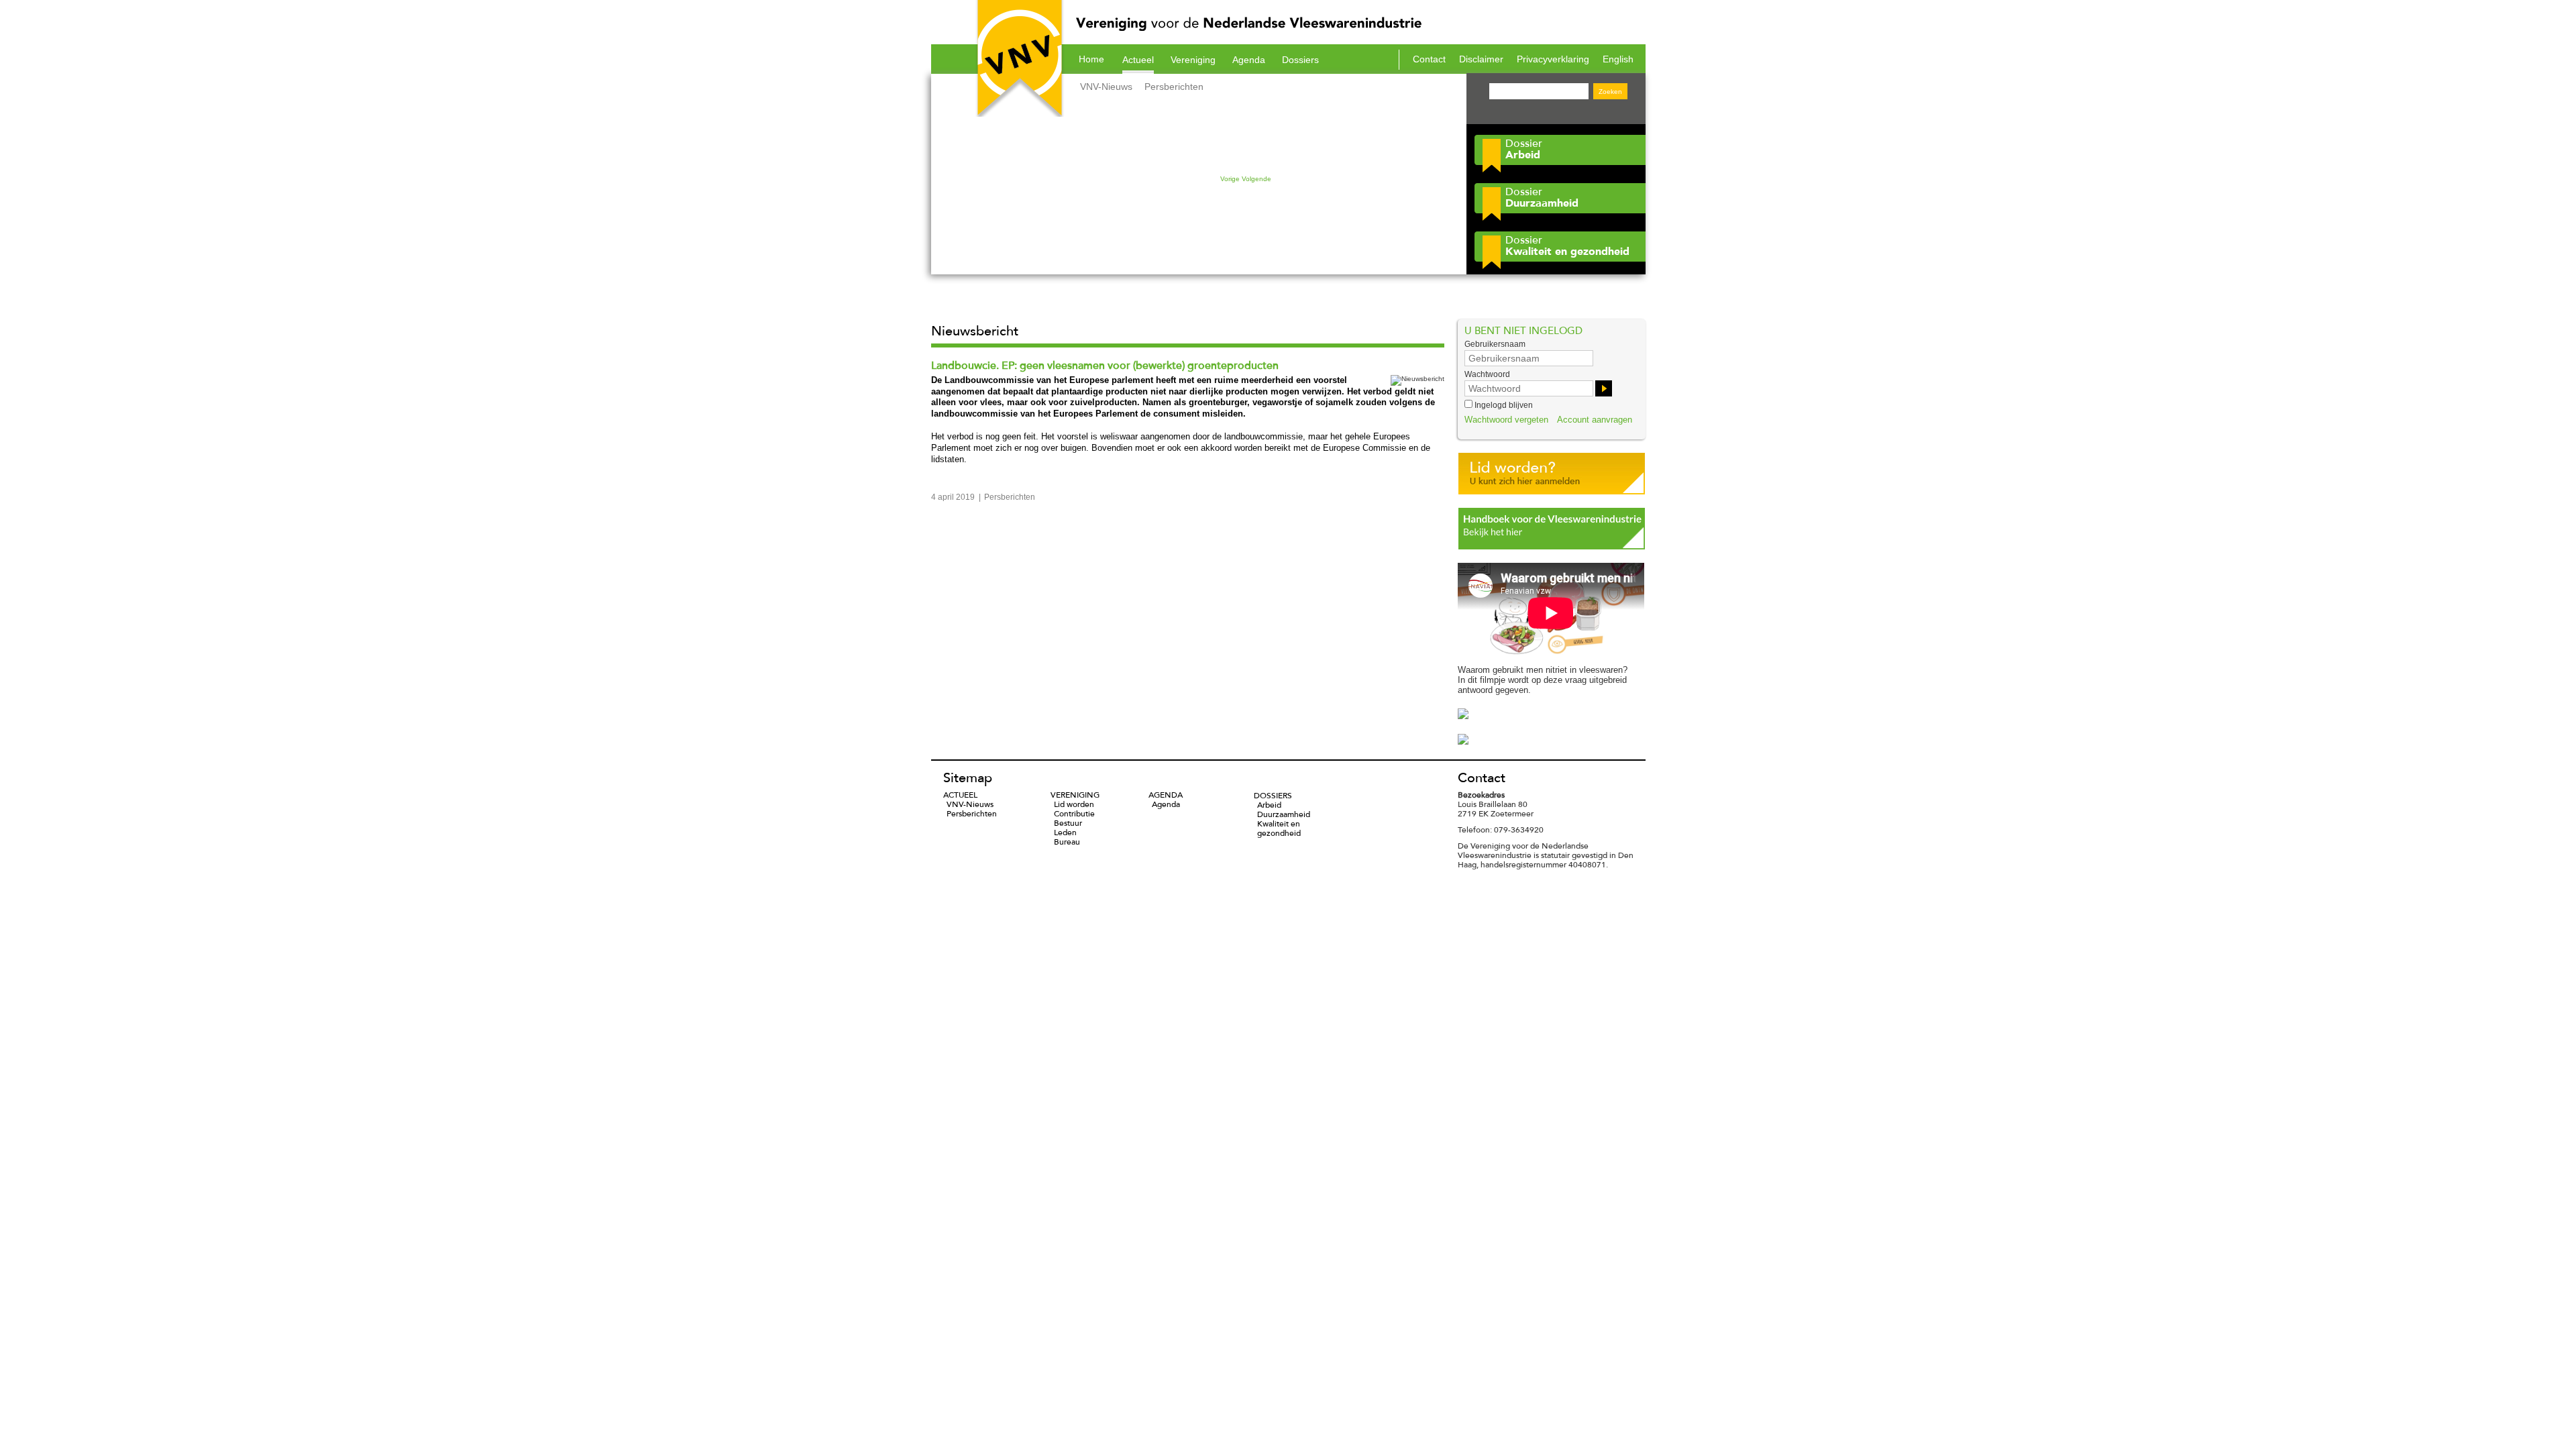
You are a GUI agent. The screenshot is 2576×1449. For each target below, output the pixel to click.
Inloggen (1604, 388)
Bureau (1067, 842)
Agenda (1249, 60)
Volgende (1256, 179)
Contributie (1074, 814)
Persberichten (1174, 87)
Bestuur (1068, 823)
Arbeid (1269, 805)
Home (1091, 59)
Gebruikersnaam (1495, 344)
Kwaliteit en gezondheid (1279, 828)
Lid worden (1074, 804)
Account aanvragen (1595, 420)
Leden (1065, 833)
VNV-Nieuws (1106, 87)
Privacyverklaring (1553, 59)
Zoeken (1610, 92)
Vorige (1230, 179)
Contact (1429, 59)
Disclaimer (1481, 59)
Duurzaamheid (1284, 814)
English (1618, 59)
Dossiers (1300, 60)
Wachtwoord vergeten (1506, 420)
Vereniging (1193, 60)
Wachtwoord (1487, 374)
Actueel (1138, 60)
